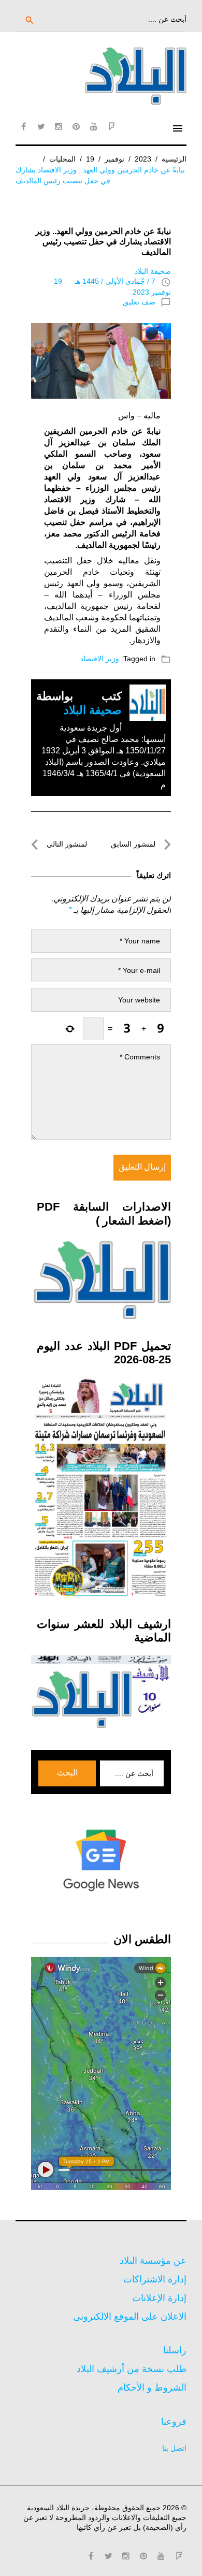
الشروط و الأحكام (152, 2388)
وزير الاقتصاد (100, 659)
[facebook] (23, 126)
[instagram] (59, 126)
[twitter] (41, 126)
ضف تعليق (139, 302)
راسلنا (175, 2350)
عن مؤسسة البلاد (153, 2261)
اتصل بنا (174, 2448)
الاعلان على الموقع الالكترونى (130, 2317)
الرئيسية (174, 159)
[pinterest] (76, 126)
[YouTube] (94, 126)
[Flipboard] (111, 126)
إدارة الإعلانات (159, 2298)
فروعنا (174, 2422)
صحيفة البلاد (153, 271)
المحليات (62, 159)
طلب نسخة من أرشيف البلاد (132, 2369)
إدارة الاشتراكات (155, 2279)
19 (90, 159)
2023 (143, 159)
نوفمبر (114, 159)
